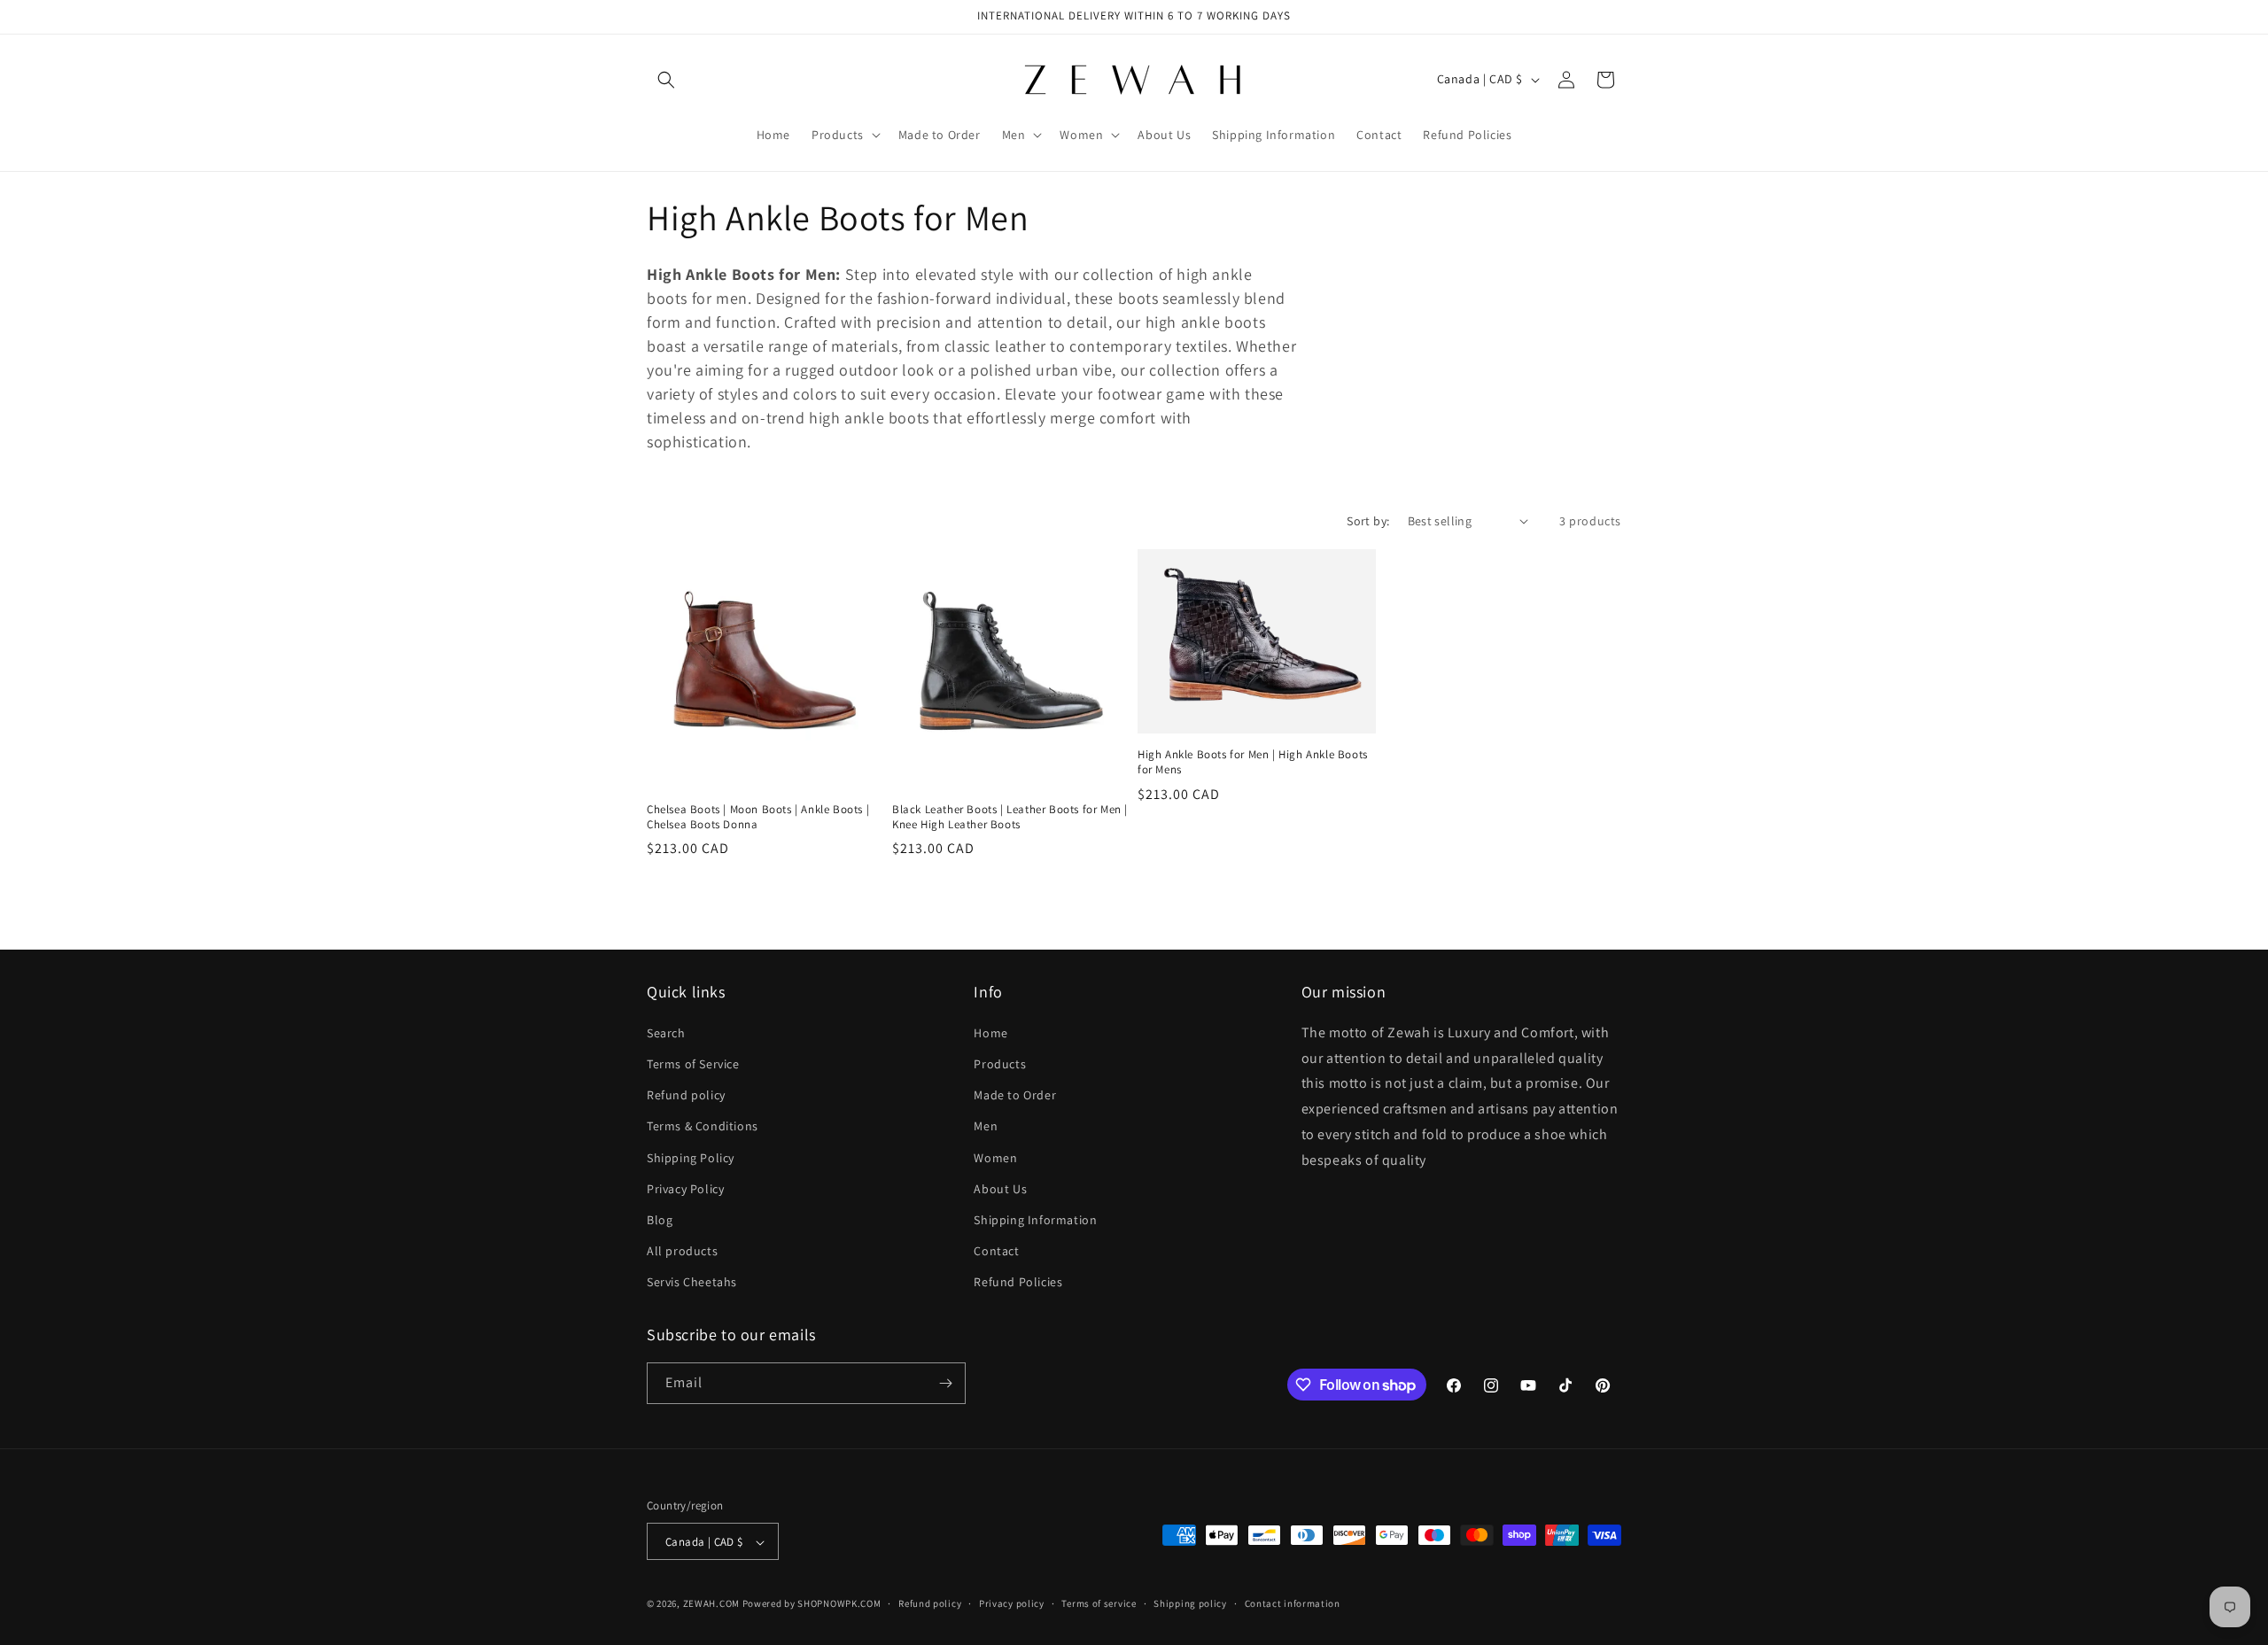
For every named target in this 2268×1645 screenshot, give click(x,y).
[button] (666, 80)
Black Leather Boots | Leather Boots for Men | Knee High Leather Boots (1010, 817)
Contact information (1293, 1603)
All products (682, 1250)
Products (1000, 1063)
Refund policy (686, 1094)
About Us (1000, 1188)
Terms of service (1099, 1603)
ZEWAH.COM (711, 1604)
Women (995, 1157)
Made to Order (1015, 1094)
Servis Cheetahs (692, 1282)
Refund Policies (1018, 1282)
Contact (996, 1250)
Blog (660, 1219)
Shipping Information (1035, 1219)
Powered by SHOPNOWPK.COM (812, 1604)
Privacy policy (1012, 1603)
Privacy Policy (685, 1188)
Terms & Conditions (703, 1126)
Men (986, 1126)
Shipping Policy (691, 1157)
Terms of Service (693, 1063)
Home (990, 1032)
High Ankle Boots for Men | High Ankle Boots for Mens (1253, 762)
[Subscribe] (945, 1383)
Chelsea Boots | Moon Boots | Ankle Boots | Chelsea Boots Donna (758, 817)
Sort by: (1368, 521)
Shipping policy (1190, 1603)
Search (666, 1032)
